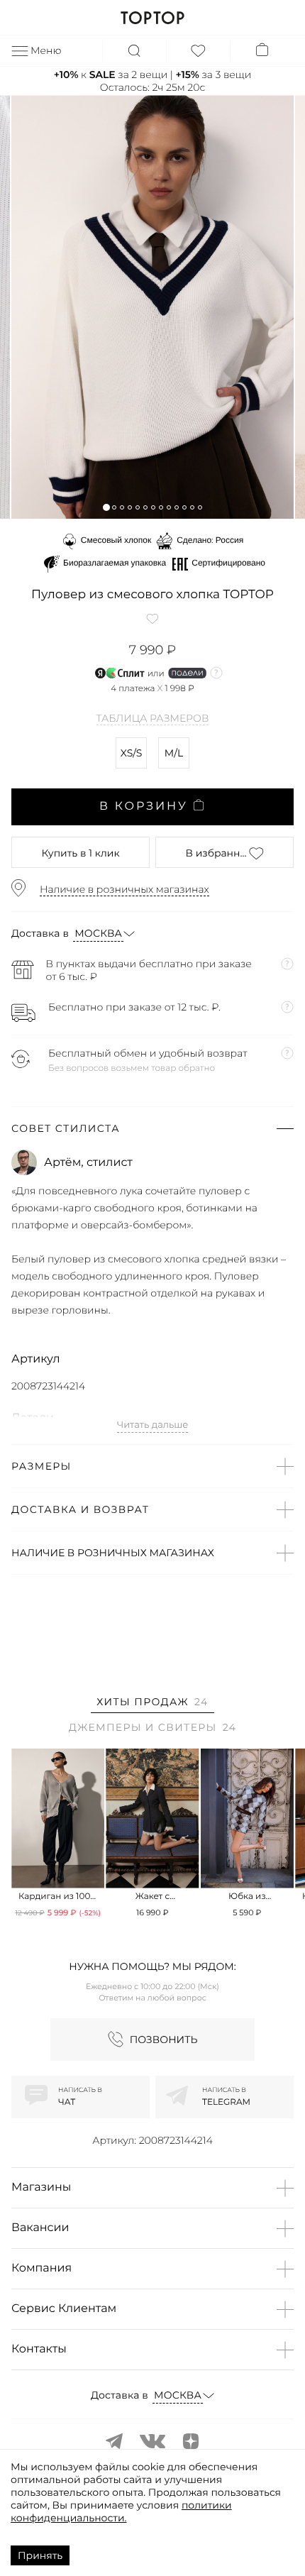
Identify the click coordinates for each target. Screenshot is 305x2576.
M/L (174, 753)
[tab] (152, 1704)
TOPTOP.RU (152, 18)
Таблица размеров (153, 719)
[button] (106, 507)
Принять (40, 2555)
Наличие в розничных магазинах (124, 889)
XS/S (132, 753)
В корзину (144, 807)
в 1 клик (80, 853)
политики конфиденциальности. (121, 2511)
